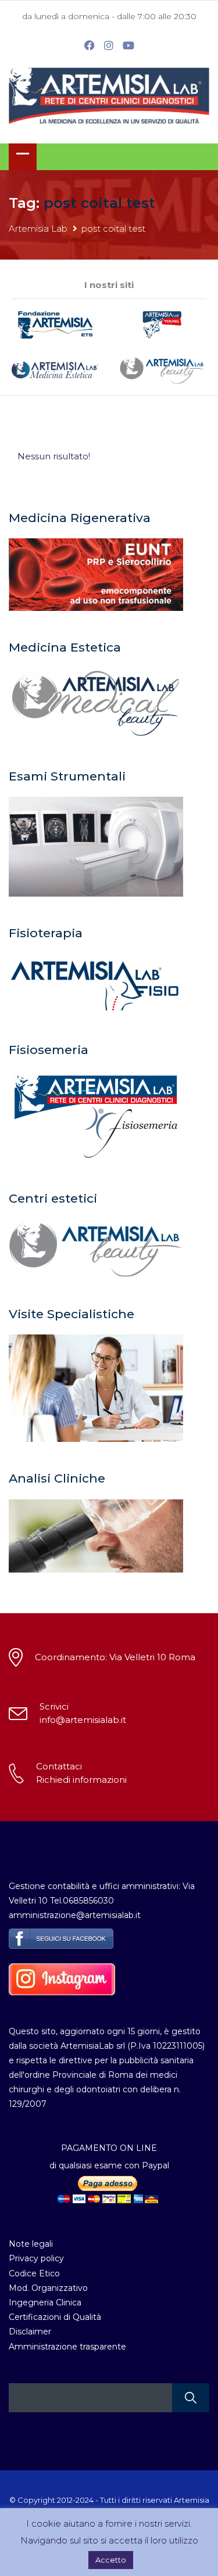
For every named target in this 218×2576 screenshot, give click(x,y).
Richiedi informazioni (81, 1780)
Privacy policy (36, 2258)
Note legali (31, 2244)
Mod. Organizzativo (48, 2288)
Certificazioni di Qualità (55, 2317)
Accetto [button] (111, 2560)
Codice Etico (34, 2273)
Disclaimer (30, 2332)
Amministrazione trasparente (67, 2347)
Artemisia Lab (38, 229)
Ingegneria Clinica (45, 2302)
